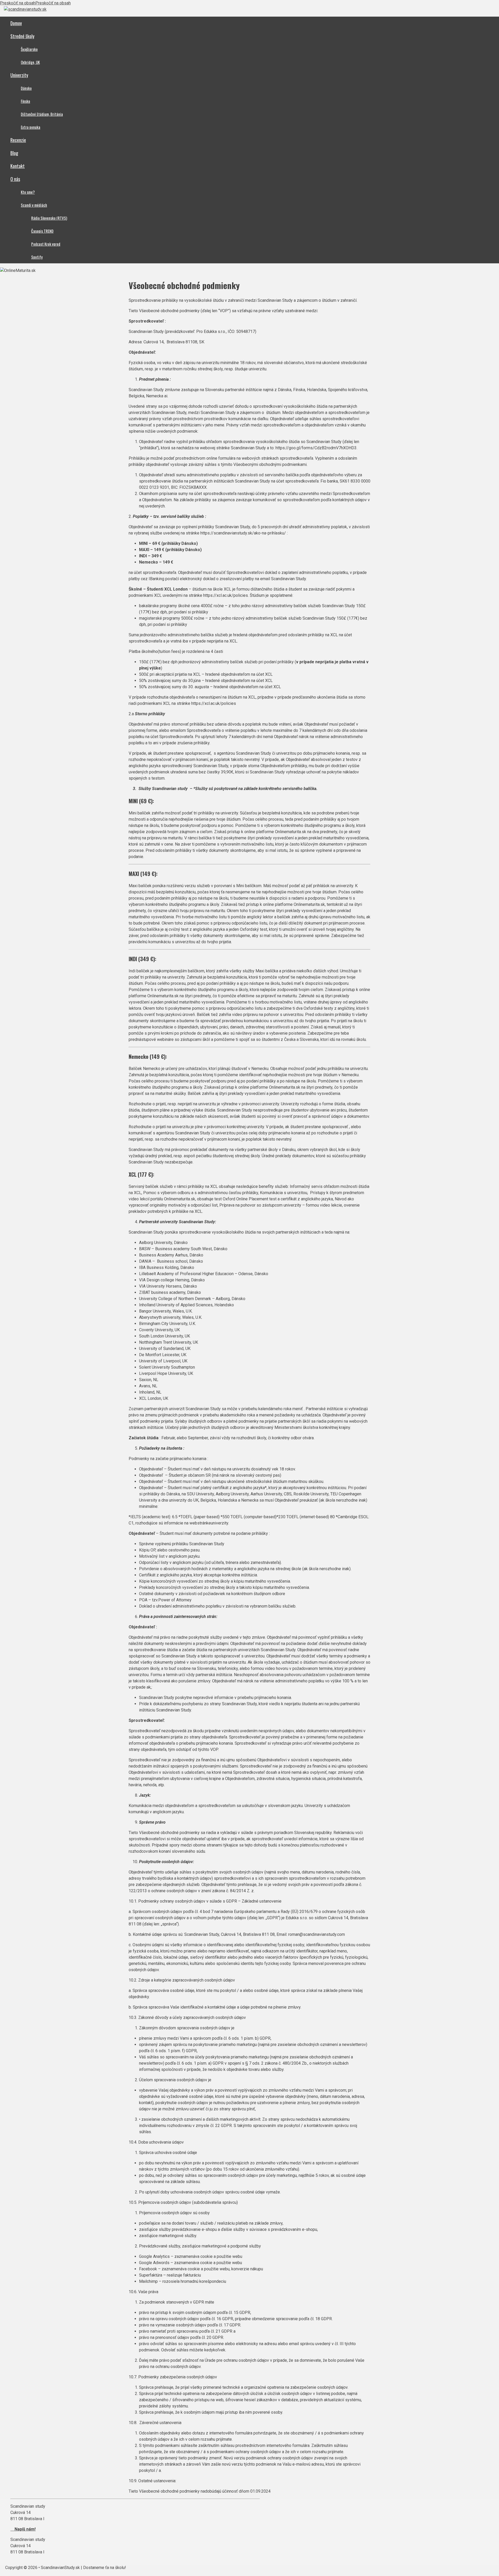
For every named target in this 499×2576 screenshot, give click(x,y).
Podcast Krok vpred (46, 244)
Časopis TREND (42, 231)
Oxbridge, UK (30, 62)
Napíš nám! (23, 2529)
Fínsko (25, 101)
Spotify (37, 257)
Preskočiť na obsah (18, 3)
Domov (16, 23)
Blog (14, 153)
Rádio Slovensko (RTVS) (49, 218)
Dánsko (26, 88)
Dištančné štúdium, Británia (42, 114)
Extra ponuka (31, 127)
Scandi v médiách (34, 205)
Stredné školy (22, 36)
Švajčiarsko (29, 49)
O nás (15, 179)
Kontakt (18, 166)
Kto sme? (28, 192)
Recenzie (18, 140)
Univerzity (19, 75)
